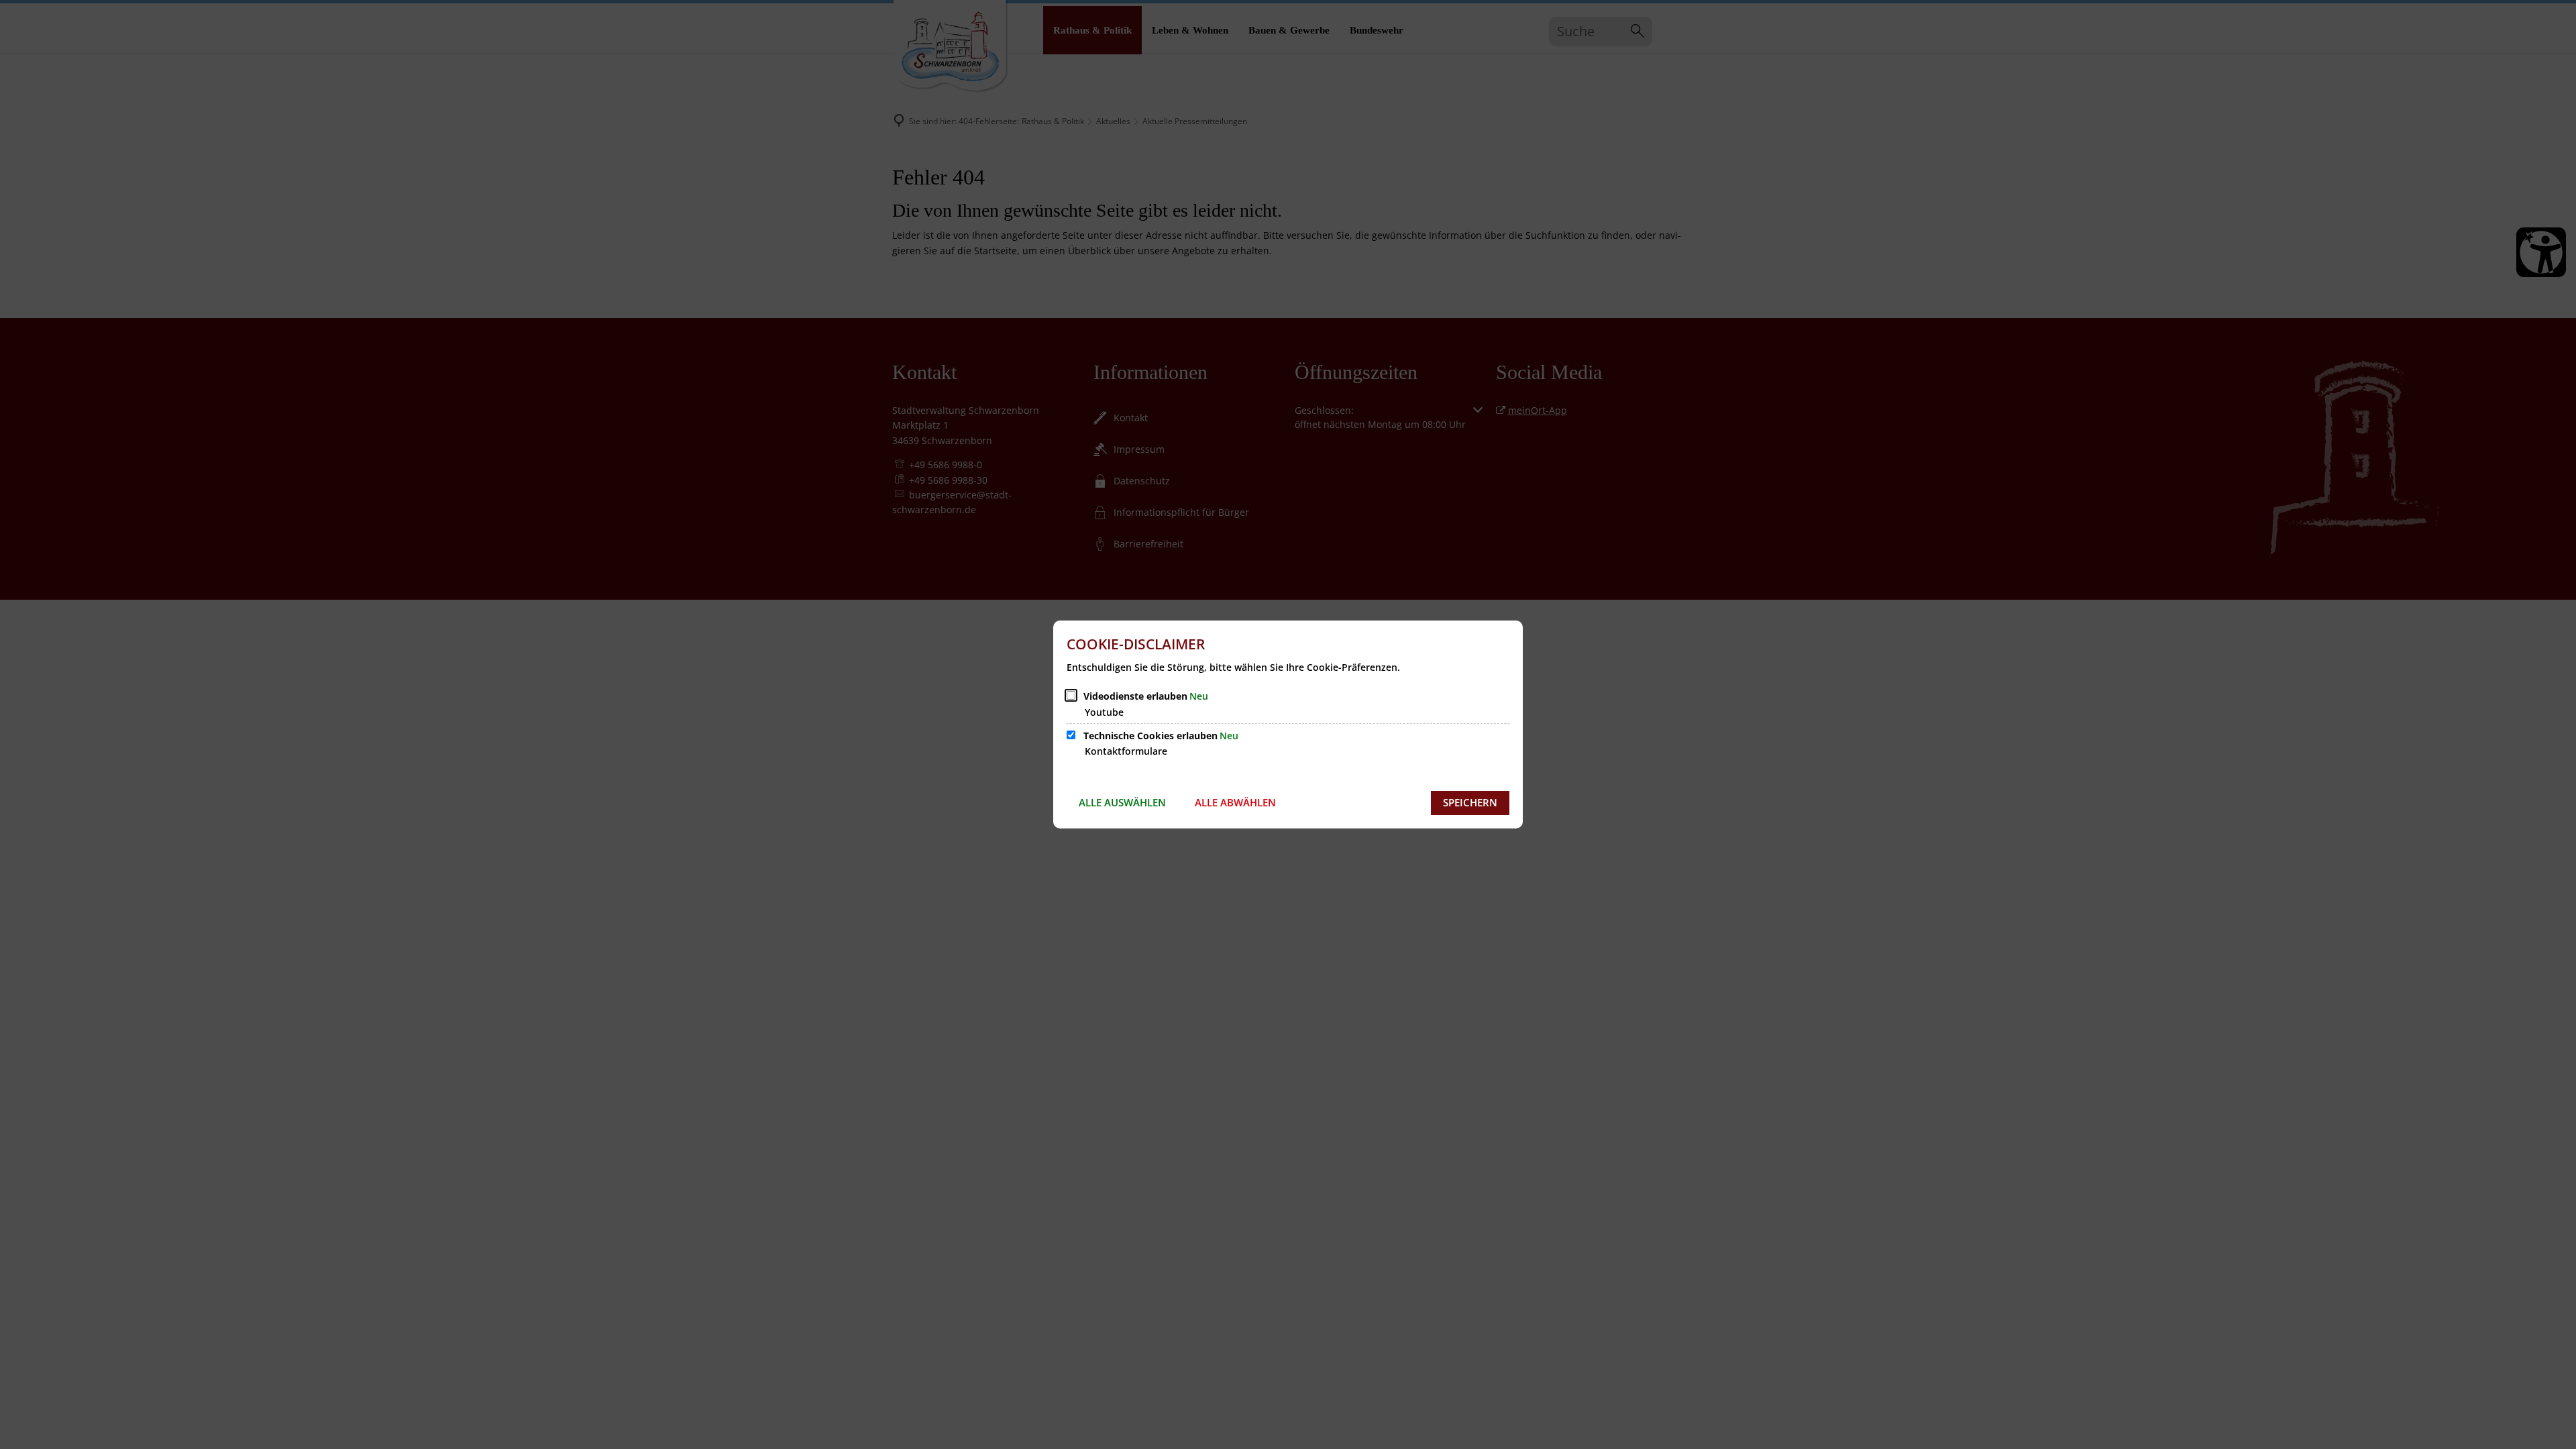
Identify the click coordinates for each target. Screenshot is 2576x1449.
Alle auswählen (1122, 802)
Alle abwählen (1235, 802)
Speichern (1470, 802)
